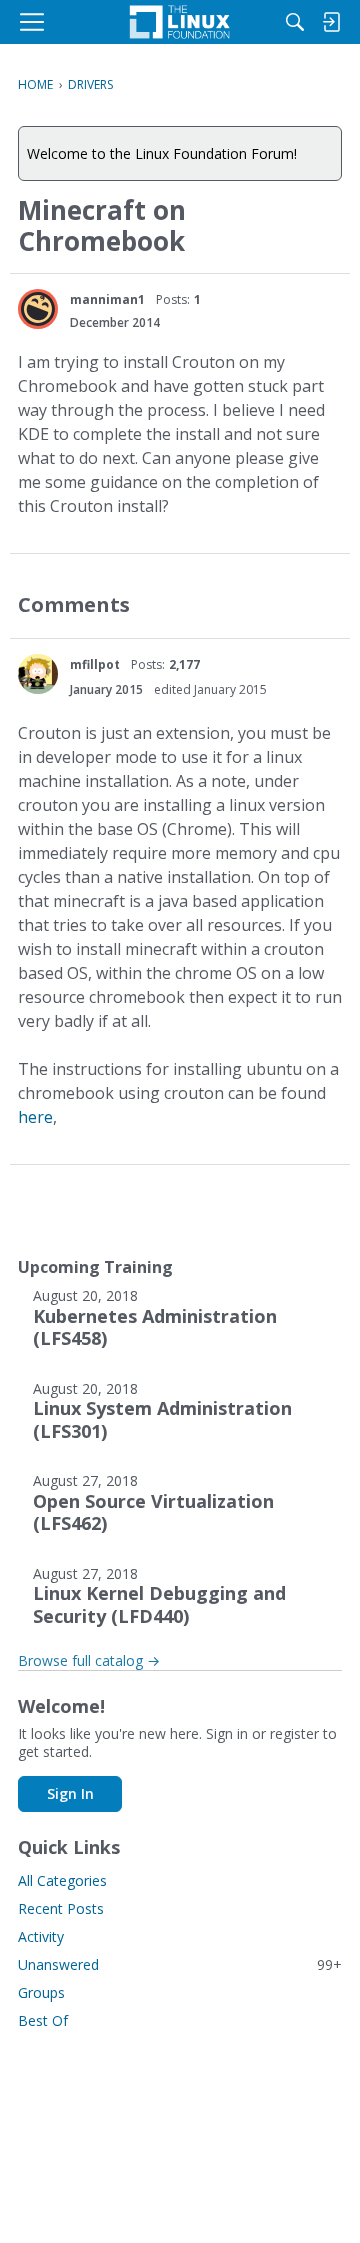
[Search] (295, 22)
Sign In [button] (70, 1793)
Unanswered (180, 1964)
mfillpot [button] (95, 664)
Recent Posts (61, 1908)
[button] (38, 309)
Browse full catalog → (89, 1660)
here (35, 1117)
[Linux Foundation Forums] (180, 22)
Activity (41, 1936)
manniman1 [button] (107, 299)
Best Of (43, 2020)
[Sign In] (331, 22)
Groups (41, 1992)
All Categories (62, 1880)
